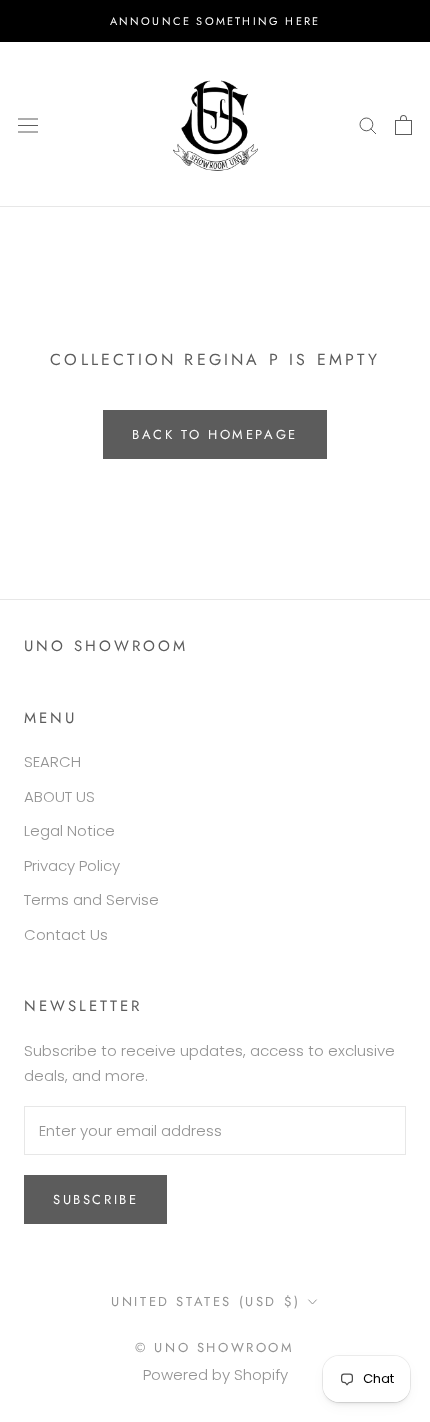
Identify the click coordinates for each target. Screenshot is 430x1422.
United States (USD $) (206, 1301)
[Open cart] (403, 125)
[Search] (368, 124)
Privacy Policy (72, 865)
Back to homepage (215, 434)
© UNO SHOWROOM (214, 1347)
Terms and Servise (91, 899)
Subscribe (95, 1199)
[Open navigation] (28, 124)
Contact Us (66, 934)
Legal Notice (69, 830)
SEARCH (52, 761)
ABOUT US (59, 796)
